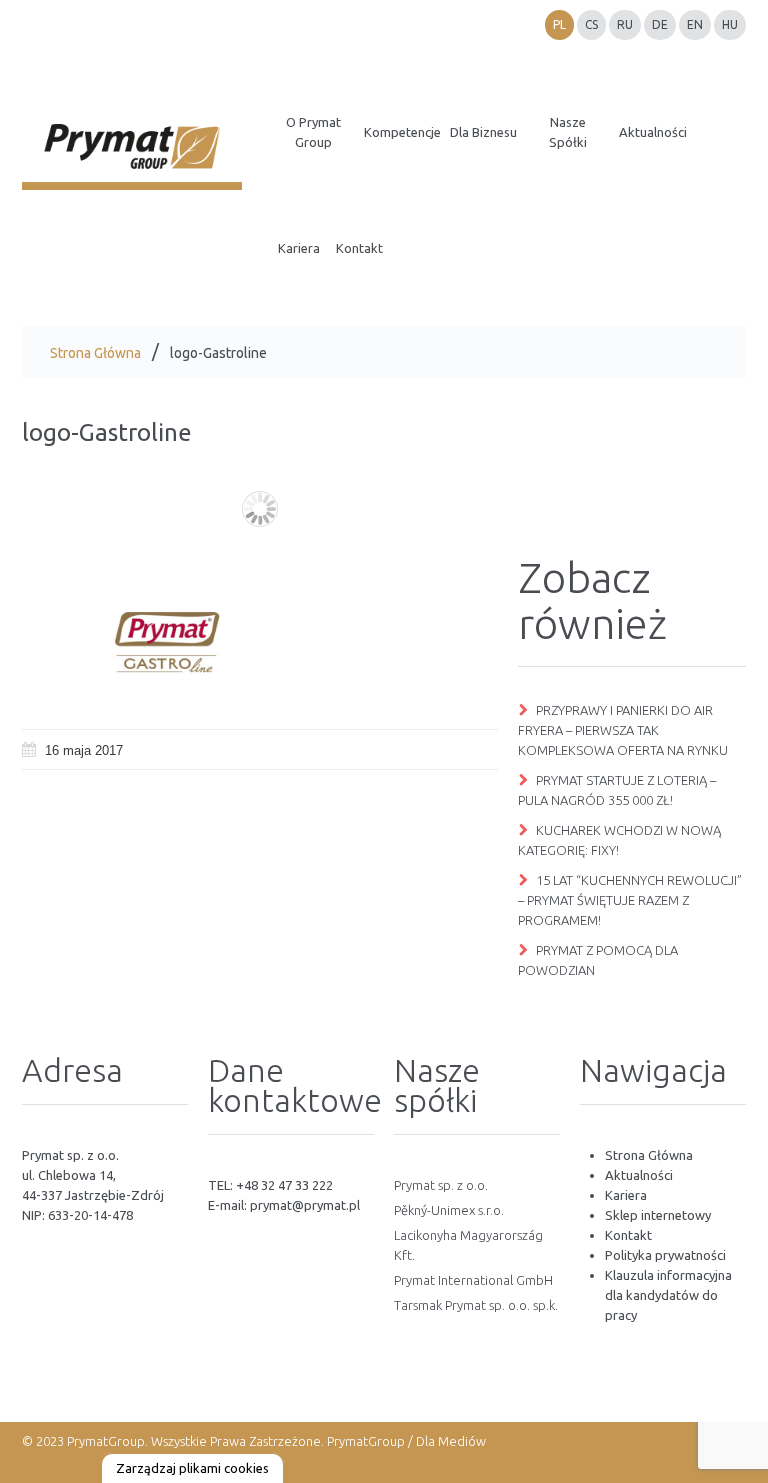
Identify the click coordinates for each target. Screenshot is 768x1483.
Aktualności (639, 1175)
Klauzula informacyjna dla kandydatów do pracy (668, 1295)
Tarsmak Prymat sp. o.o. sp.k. (476, 1305)
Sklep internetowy (658, 1215)
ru (625, 24)
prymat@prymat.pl (305, 1205)
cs (591, 24)
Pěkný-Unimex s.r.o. (449, 1210)
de (660, 24)
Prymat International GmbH (473, 1280)
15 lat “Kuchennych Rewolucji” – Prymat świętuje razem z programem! (630, 900)
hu (730, 24)
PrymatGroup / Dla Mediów (405, 1441)
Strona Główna (95, 353)
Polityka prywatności (665, 1255)
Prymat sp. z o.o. (441, 1185)
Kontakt (628, 1235)
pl (559, 24)
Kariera (626, 1195)
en (695, 24)
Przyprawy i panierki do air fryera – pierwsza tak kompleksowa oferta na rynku (623, 730)
